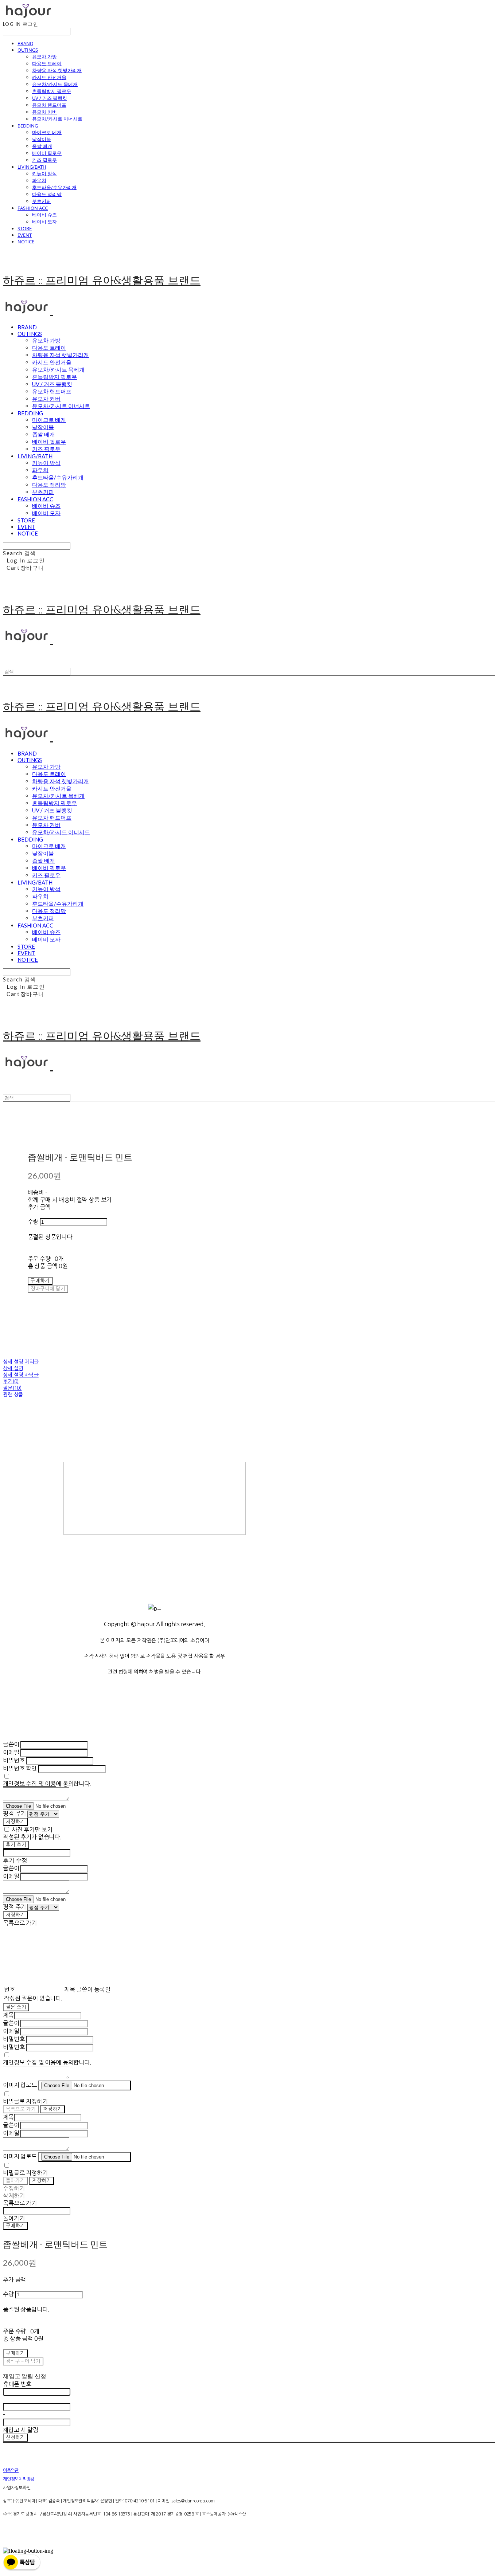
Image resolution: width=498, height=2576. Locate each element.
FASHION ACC (33, 208)
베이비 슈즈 (44, 215)
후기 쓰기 (16, 1845)
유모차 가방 (44, 56)
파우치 (39, 180)
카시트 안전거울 (49, 77)
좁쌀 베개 (42, 146)
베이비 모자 (44, 221)
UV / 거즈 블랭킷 (50, 98)
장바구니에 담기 (23, 2361)
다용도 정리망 (47, 194)
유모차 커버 (44, 112)
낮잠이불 (42, 139)
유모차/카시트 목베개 (55, 84)
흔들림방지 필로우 (52, 91)
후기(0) (11, 1381)
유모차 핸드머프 (49, 105)
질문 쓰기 (16, 2007)
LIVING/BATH (32, 167)
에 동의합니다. (47, 1784)
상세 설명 (13, 1368)
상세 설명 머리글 (21, 1362)
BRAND (25, 43)
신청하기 (15, 2437)
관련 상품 (13, 1395)
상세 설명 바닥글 (21, 1375)
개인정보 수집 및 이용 (29, 1784)
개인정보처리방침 (19, 2479)
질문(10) (12, 1388)
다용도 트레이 (47, 63)
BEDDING (28, 126)
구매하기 (15, 2226)
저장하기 (15, 1822)
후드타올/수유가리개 (54, 187)
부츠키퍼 (42, 201)
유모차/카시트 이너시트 (57, 119)
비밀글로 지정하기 (25, 2101)
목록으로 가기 (21, 2109)
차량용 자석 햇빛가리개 (57, 70)
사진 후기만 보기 (32, 1830)
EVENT (25, 235)
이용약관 (11, 2470)
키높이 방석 (44, 173)
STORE (25, 228)
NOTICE (26, 242)
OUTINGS (28, 50)
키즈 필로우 (44, 160)
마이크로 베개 (47, 132)
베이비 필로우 (47, 153)
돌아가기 (15, 2181)
